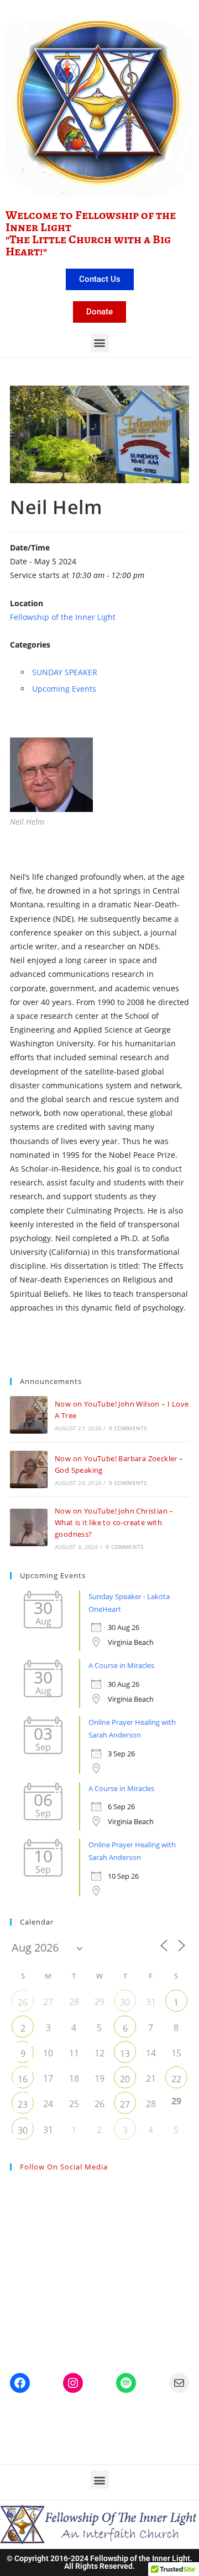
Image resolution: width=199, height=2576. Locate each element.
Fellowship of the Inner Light (63, 617)
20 (125, 2079)
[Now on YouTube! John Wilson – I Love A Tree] (29, 1415)
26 (23, 2002)
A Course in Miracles (121, 1665)
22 (176, 2079)
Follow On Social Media (64, 2167)
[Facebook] (20, 2383)
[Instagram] (73, 2383)
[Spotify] (126, 2383)
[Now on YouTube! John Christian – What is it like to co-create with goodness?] (29, 1527)
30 (125, 2002)
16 (23, 2079)
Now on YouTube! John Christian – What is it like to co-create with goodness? (114, 1522)
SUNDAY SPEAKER (65, 672)
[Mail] (179, 2383)
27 (125, 2104)
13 (125, 2054)
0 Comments (128, 1428)
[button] (100, 343)
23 (23, 2104)
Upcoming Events (64, 689)
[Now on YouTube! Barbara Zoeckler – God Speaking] (29, 1469)
